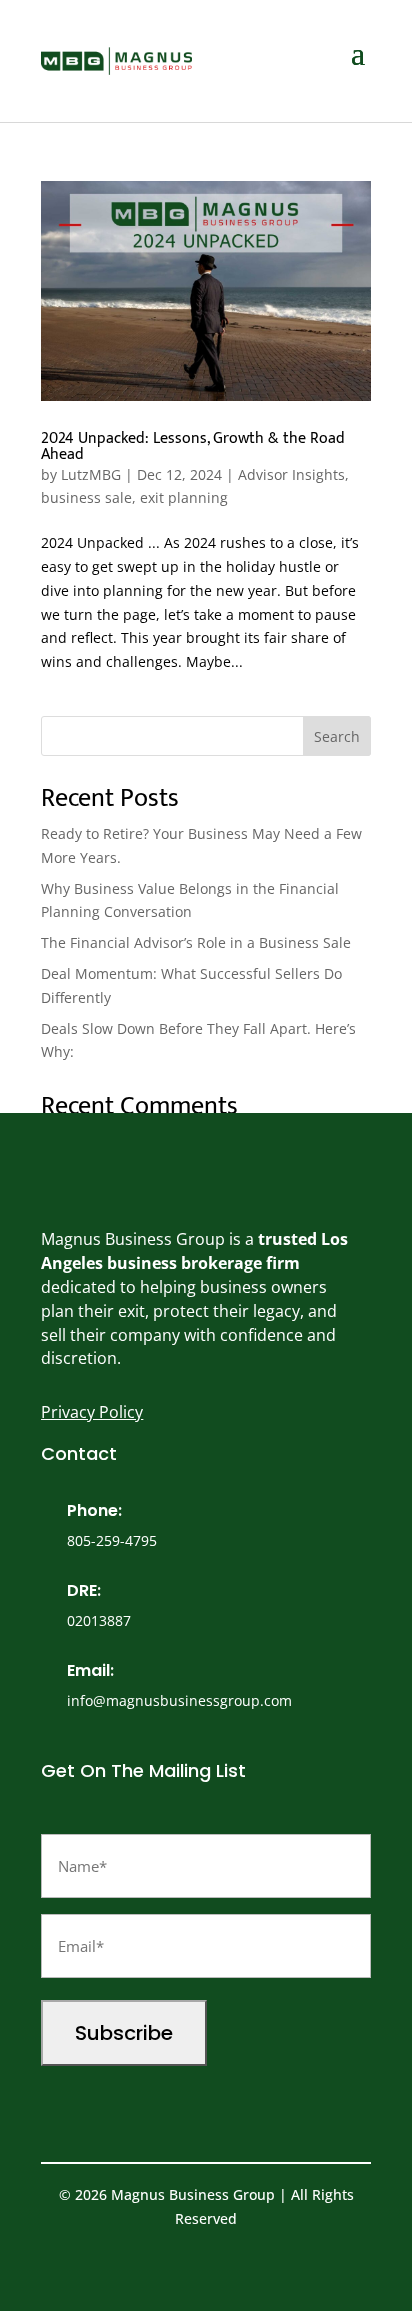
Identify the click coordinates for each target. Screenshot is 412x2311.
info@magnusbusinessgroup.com (179, 1700)
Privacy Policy (92, 1412)
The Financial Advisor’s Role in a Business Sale (196, 942)
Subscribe (124, 2033)
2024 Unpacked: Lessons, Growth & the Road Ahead (193, 446)
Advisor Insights (291, 474)
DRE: (84, 1590)
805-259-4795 (112, 1540)
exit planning (184, 497)
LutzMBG (91, 474)
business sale (86, 497)
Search (337, 736)
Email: (90, 1670)
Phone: (94, 1510)
